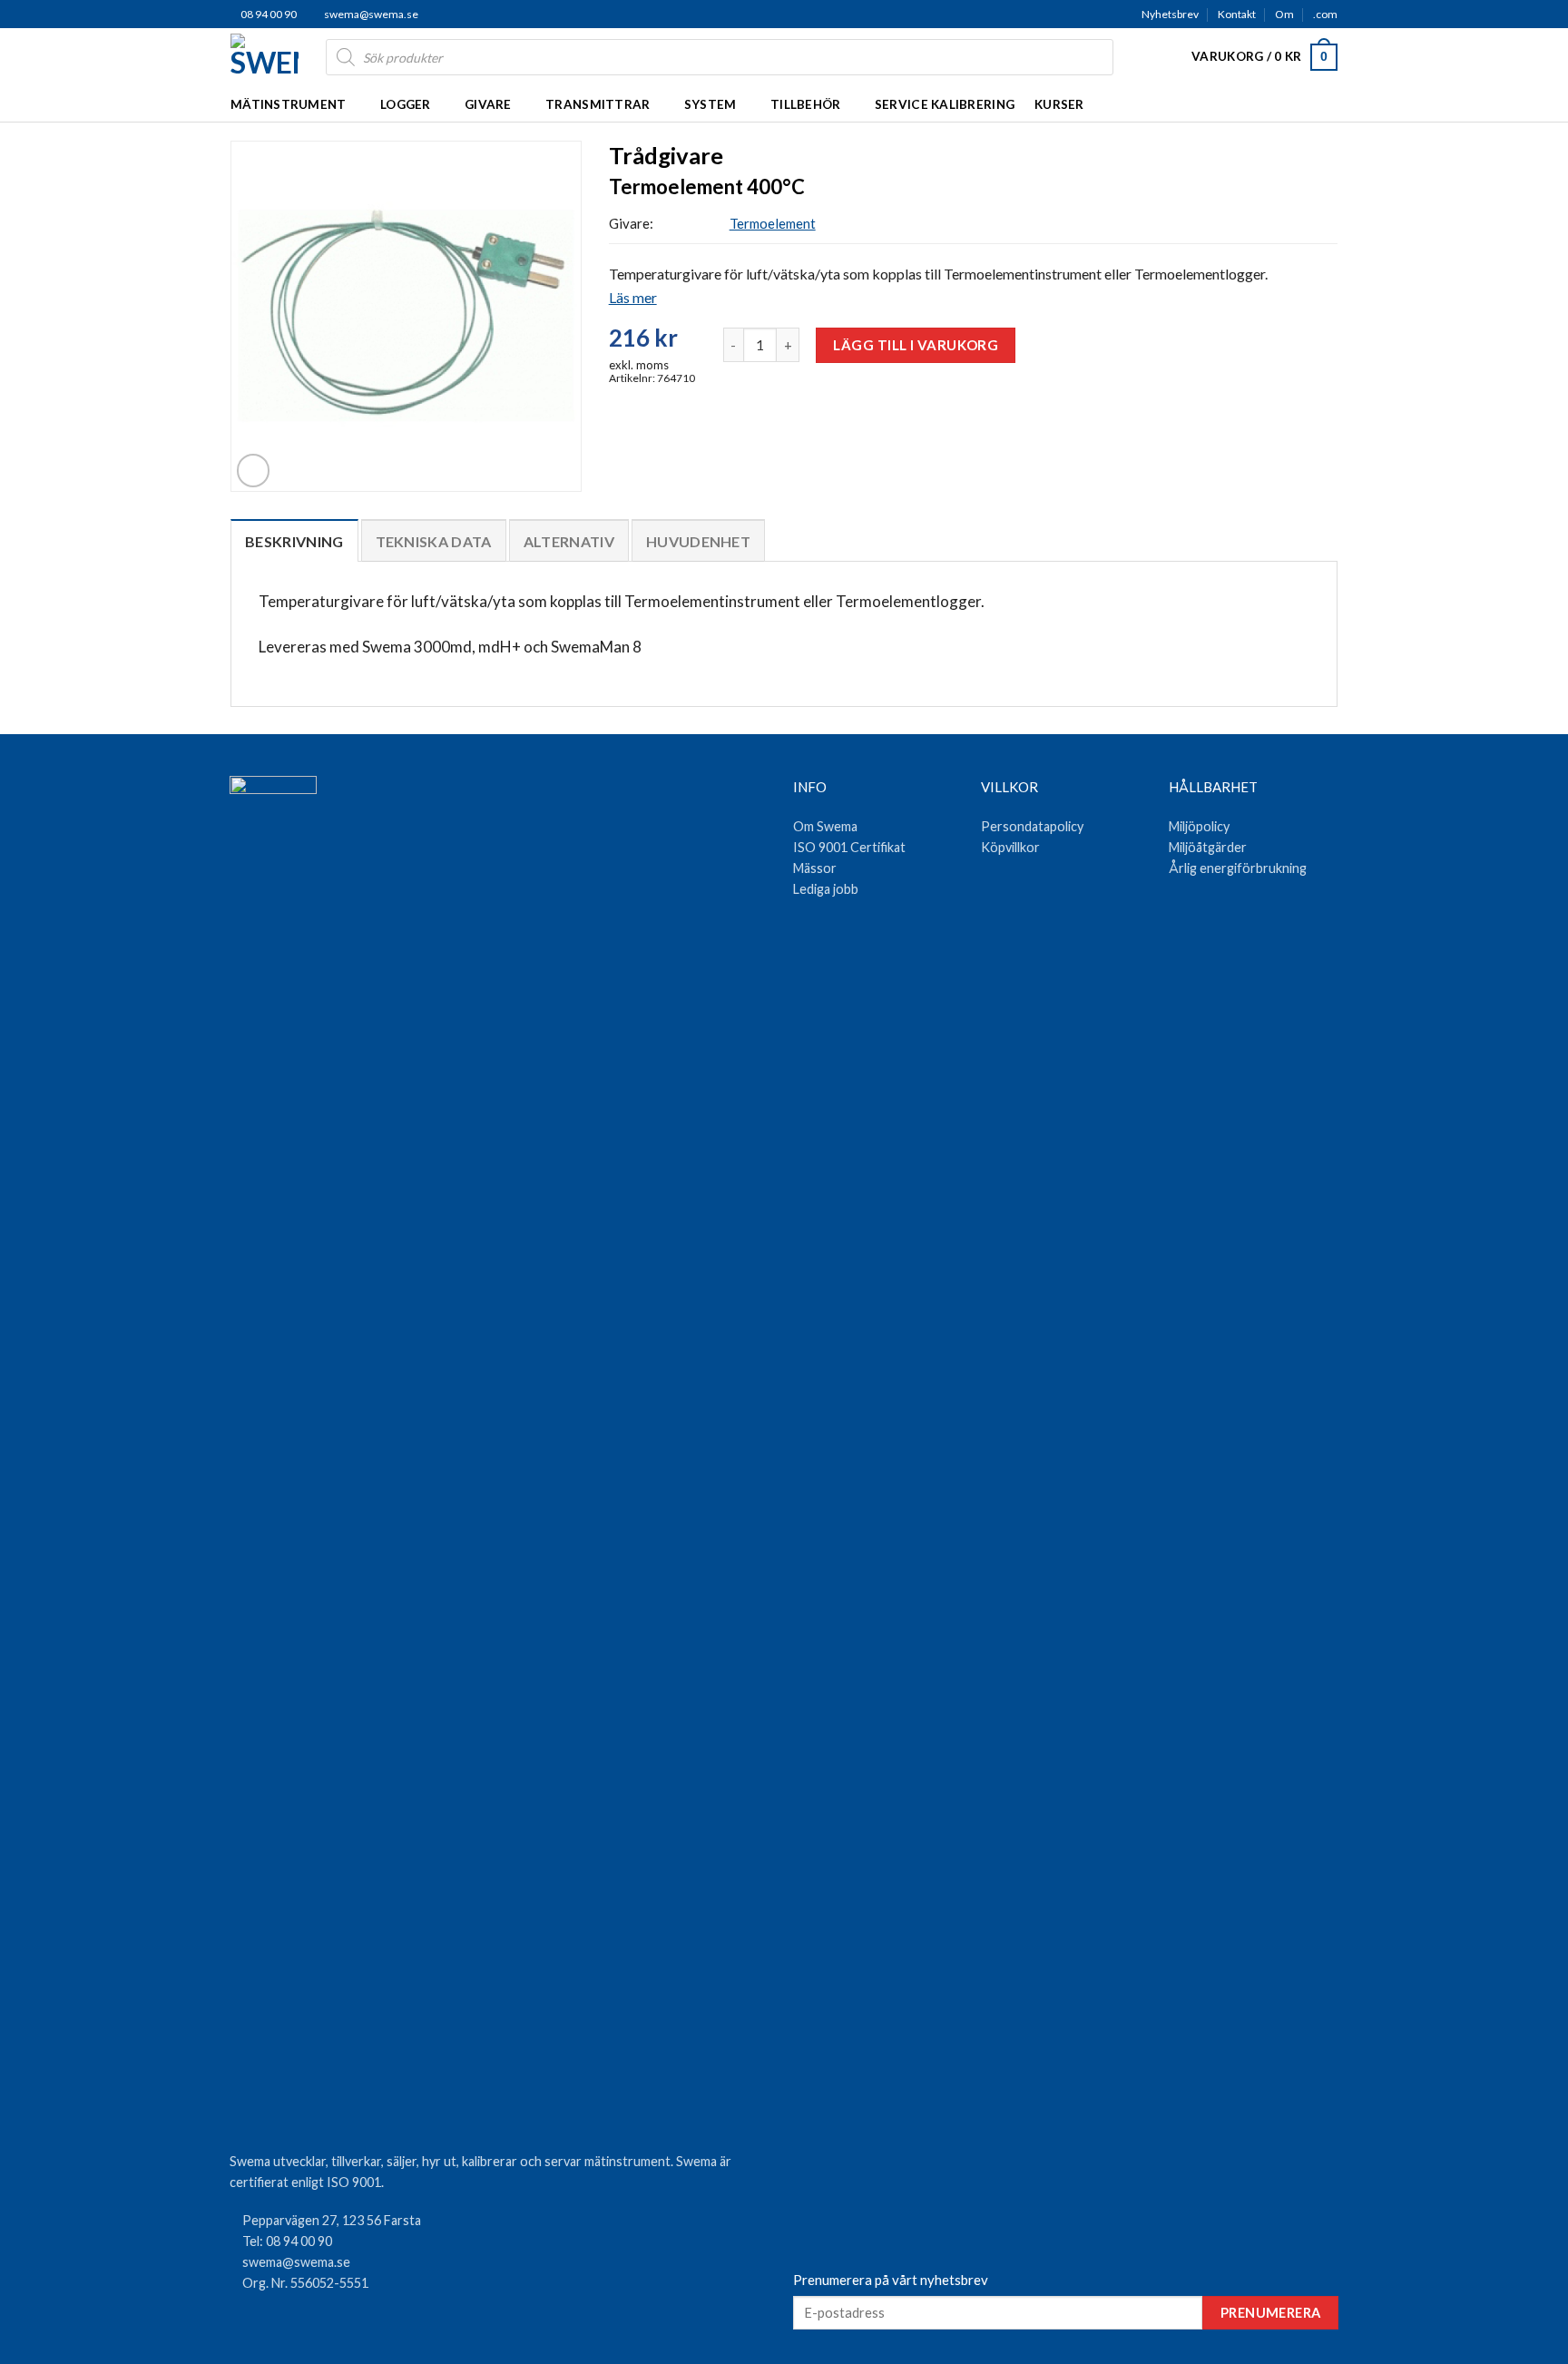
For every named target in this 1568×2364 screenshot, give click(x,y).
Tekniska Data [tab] (434, 541)
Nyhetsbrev (1170, 14)
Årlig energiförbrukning (1238, 868)
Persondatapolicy (1032, 826)
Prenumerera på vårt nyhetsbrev (891, 2280)
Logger (406, 104)
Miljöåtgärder (1208, 847)
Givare (488, 104)
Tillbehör (805, 104)
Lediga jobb (826, 889)
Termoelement (773, 223)
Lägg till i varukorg (916, 345)
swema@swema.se (371, 14)
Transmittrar (598, 104)
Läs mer (633, 297)
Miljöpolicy (1199, 826)
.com (1325, 14)
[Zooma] (253, 470)
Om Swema (825, 826)
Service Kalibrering (945, 104)
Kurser (1059, 104)
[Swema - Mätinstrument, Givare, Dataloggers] (265, 57)
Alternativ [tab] (569, 541)
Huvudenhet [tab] (698, 541)
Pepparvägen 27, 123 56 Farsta (332, 2220)
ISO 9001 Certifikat (849, 847)
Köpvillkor (1010, 847)
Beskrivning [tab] (294, 541)
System (710, 104)
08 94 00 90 (268, 14)
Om (1284, 14)
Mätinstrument (289, 104)
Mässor (815, 868)
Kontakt (1237, 14)
